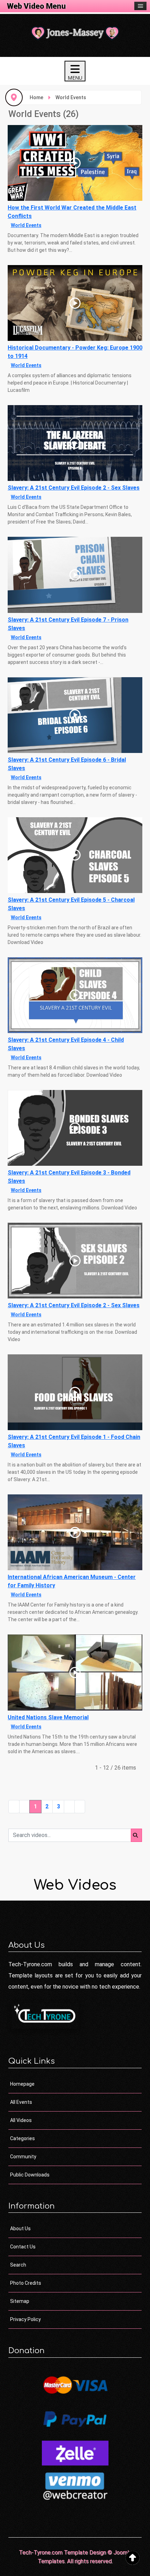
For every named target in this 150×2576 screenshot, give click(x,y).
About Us (20, 2229)
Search (18, 2265)
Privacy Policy (25, 2319)
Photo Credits (26, 2283)
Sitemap (20, 2301)
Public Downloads (30, 2175)
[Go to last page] (80, 1807)
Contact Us (23, 2247)
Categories (22, 2138)
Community (23, 2157)
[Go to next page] (69, 1807)
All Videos (21, 2120)
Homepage (22, 2084)
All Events (21, 2102)
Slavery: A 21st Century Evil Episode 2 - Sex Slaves (74, 488)
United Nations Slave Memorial (48, 1717)
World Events (26, 225)
